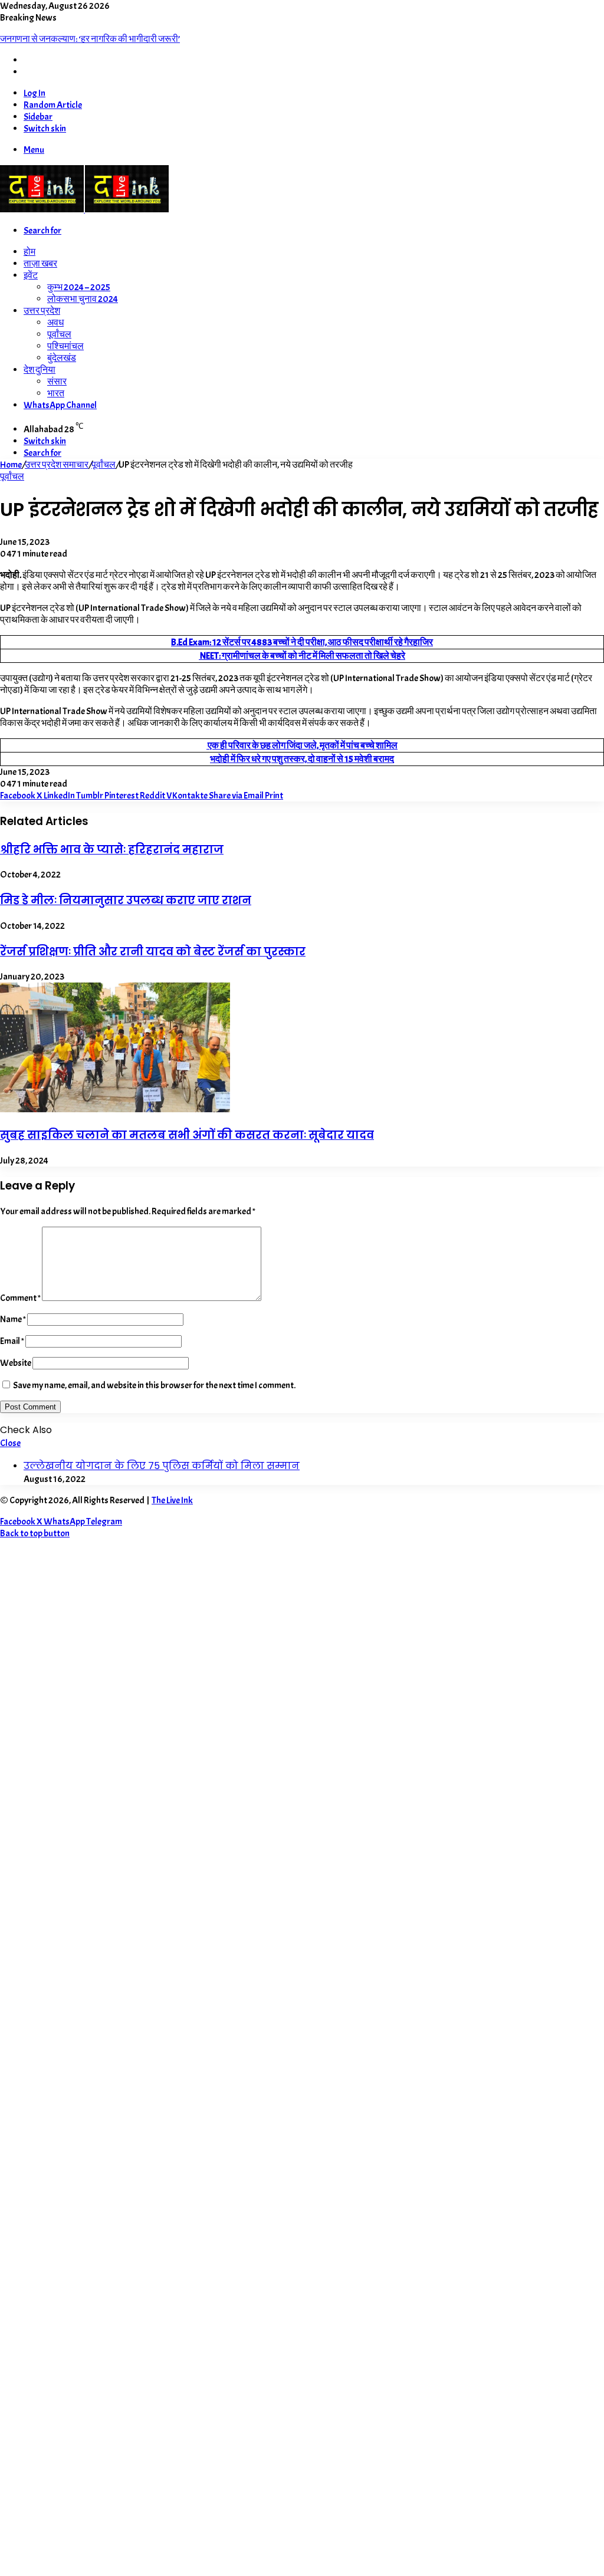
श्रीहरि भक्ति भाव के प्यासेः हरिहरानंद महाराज (112, 850)
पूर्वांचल (59, 334)
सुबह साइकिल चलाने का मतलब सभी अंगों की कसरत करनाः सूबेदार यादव (187, 1135)
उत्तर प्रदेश (42, 311)
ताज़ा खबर (40, 264)
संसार (57, 382)
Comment (20, 1298)
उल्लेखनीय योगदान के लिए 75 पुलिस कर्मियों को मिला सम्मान (162, 1466)
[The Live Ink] (84, 209)
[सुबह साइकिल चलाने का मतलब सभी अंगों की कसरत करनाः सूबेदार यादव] (115, 1109)
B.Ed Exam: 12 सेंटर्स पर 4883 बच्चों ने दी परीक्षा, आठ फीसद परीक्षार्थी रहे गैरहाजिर (302, 642)
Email (12, 1341)
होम (29, 252)
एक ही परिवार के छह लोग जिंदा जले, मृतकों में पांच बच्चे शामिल (302, 745)
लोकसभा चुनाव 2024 (83, 299)
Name (13, 1319)
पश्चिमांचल (65, 346)
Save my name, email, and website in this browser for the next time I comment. (154, 1385)
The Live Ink (172, 1500)
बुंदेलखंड (62, 358)
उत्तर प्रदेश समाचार (57, 465)
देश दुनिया (40, 370)
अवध (55, 323)
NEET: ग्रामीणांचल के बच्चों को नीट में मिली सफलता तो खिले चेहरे (302, 656)
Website (16, 1363)
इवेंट (31, 275)
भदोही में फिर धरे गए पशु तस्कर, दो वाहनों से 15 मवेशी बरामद (302, 759)
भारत (56, 393)
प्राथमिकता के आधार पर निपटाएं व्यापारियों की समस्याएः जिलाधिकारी (111, 39)
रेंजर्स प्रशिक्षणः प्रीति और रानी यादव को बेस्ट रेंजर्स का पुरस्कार (153, 952)
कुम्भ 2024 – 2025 (79, 287)
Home (11, 465)
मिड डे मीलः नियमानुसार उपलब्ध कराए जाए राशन (126, 900)
